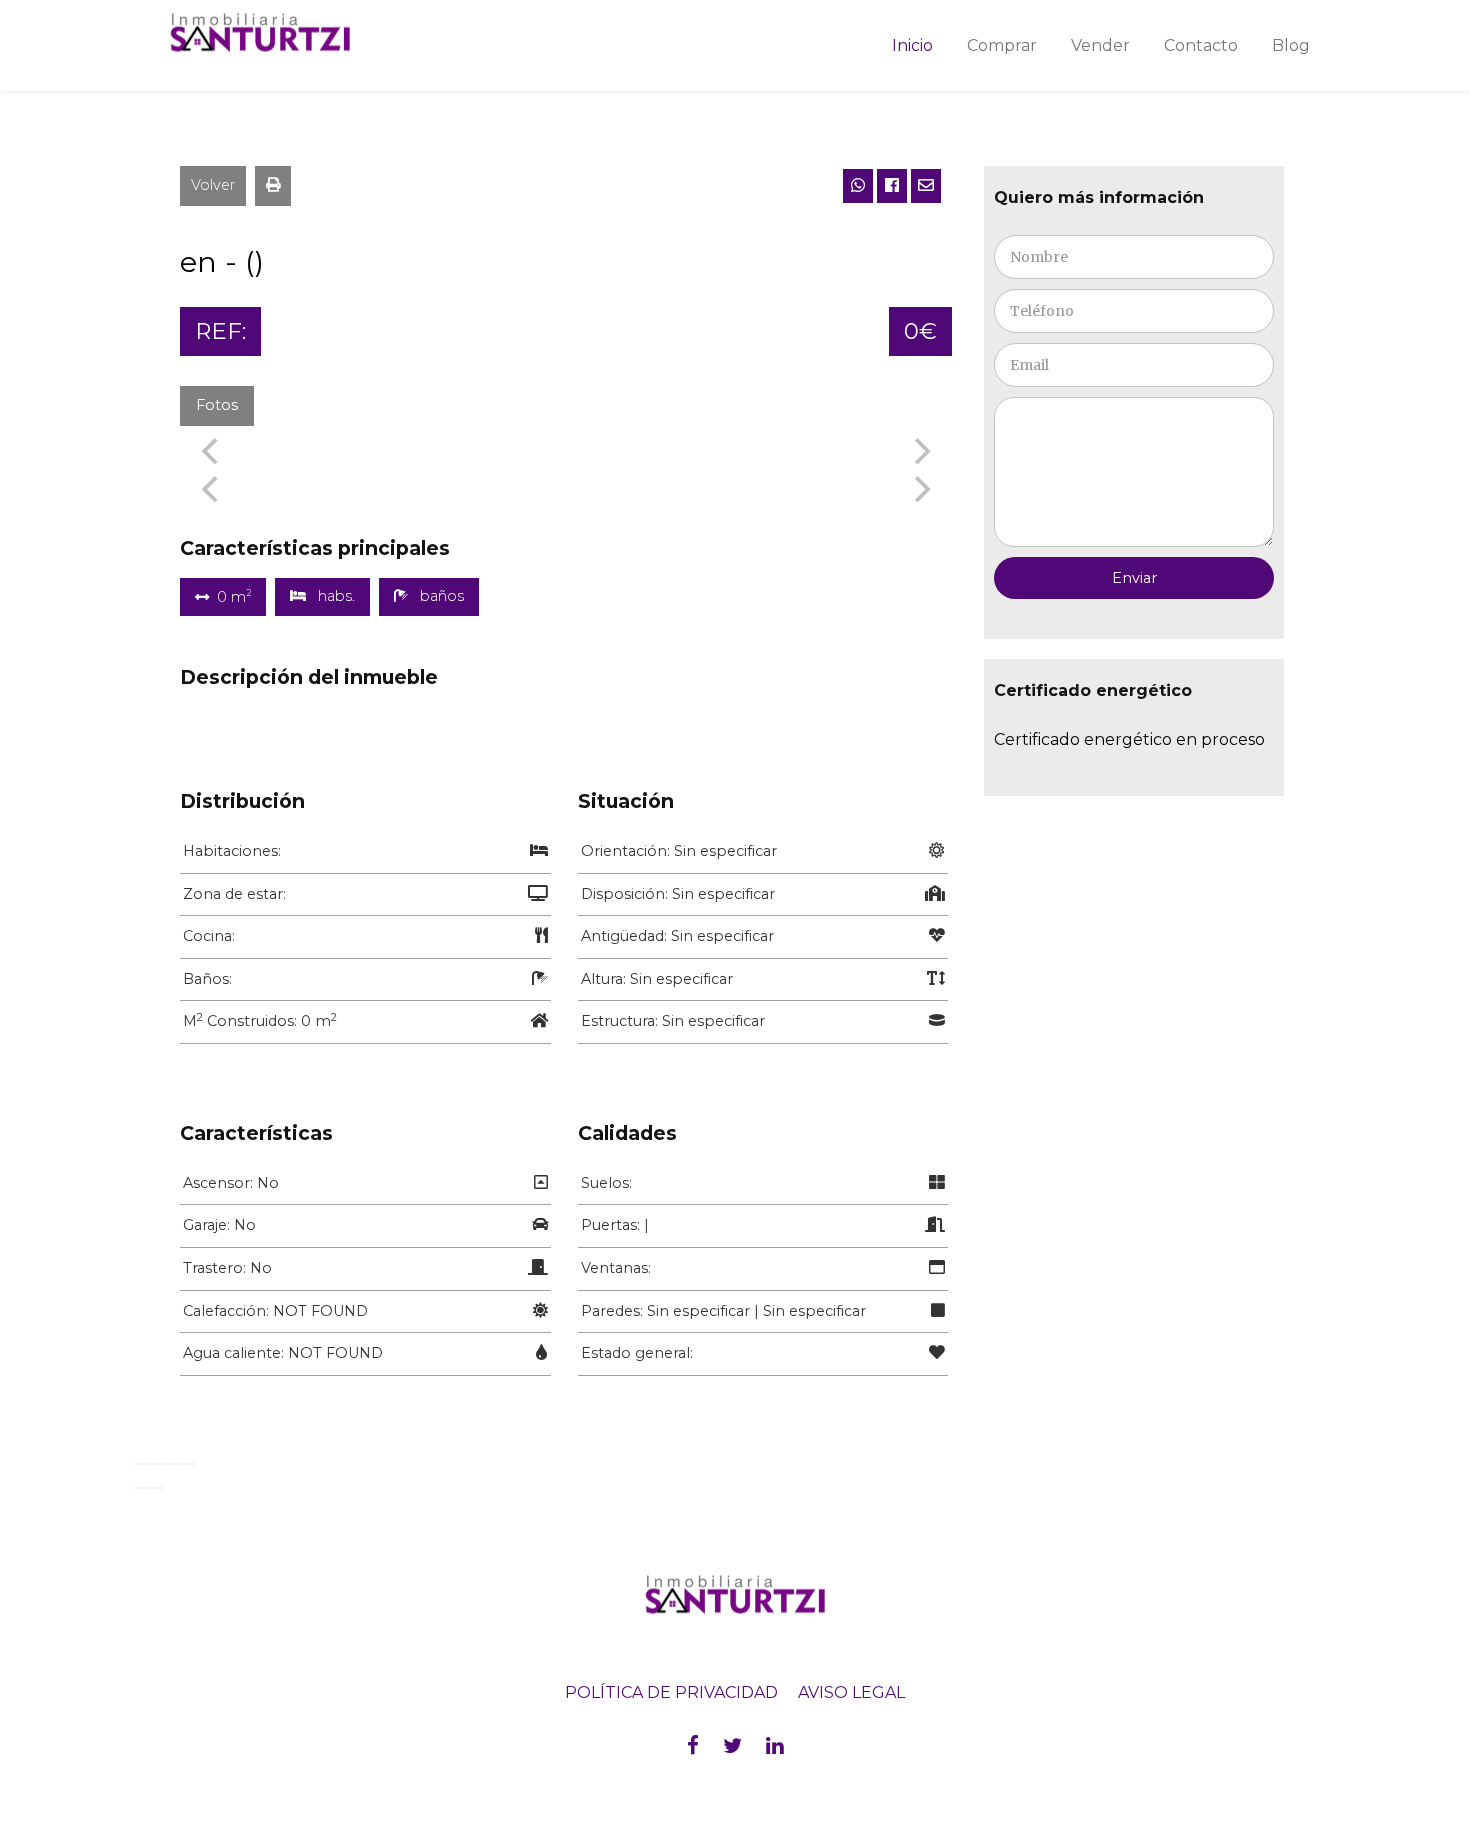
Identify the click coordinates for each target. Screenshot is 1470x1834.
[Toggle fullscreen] (173, 1464)
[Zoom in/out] (189, 1464)
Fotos (217, 405)
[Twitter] (732, 1745)
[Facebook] (693, 1745)
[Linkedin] (775, 1745)
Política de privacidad (671, 1692)
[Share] (157, 1464)
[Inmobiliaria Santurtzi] (285, 33)
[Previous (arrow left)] (141, 1488)
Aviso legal (851, 1692)
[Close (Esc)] (141, 1464)
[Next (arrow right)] (157, 1488)
